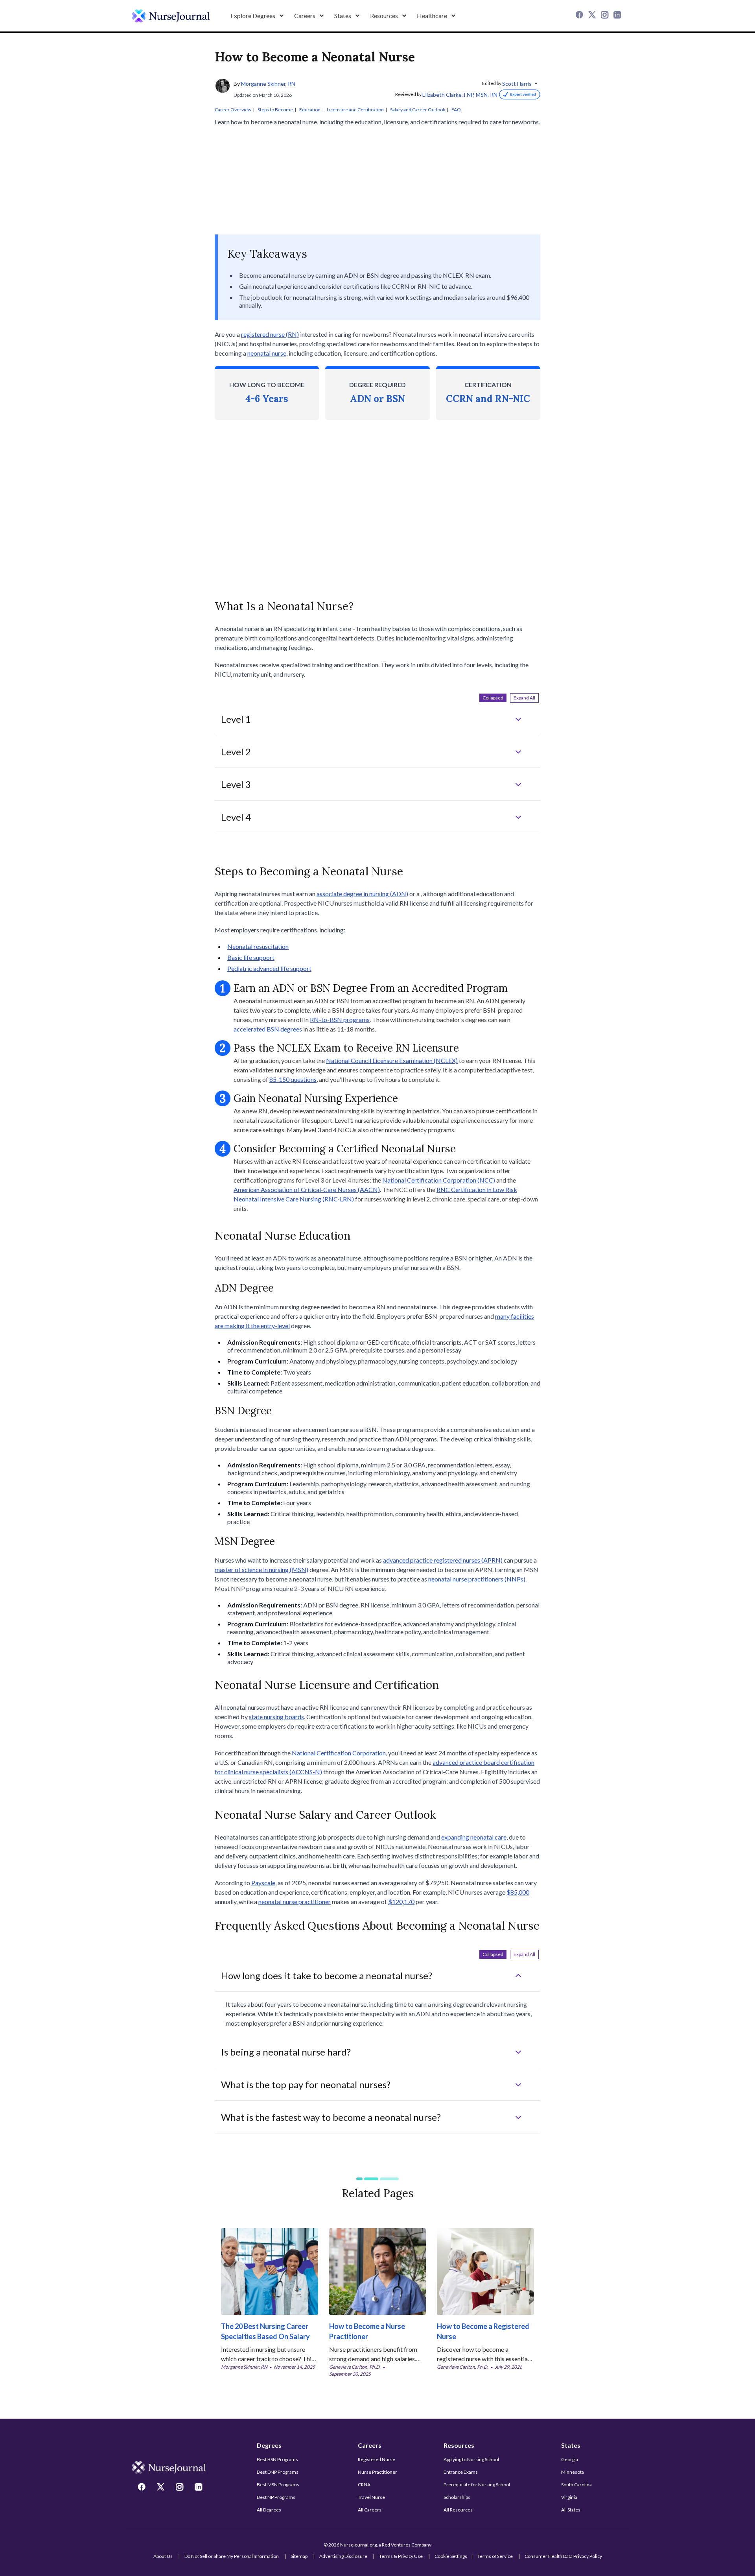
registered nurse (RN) (270, 334)
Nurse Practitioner (377, 2472)
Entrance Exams (461, 2472)
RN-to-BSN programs (340, 1020)
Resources (459, 2445)
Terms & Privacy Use (401, 2556)
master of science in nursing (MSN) (261, 1569)
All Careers (370, 2510)
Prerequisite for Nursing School (477, 2485)
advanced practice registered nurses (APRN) (443, 1560)
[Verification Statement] (519, 94)
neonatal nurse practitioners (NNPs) (477, 1579)
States (571, 2445)
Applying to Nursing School (471, 2459)
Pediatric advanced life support (269, 968)
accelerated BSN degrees (268, 1029)
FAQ (456, 110)
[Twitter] (593, 16)
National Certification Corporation (339, 1753)
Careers (370, 2445)
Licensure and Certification (355, 110)
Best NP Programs (276, 2497)
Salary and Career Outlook (418, 110)
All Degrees (269, 2510)
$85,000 (518, 1892)
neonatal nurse (267, 353)
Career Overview (233, 110)
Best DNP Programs (278, 2472)
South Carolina (576, 2485)
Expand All (524, 698)
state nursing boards (276, 1717)
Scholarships (457, 2497)
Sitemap (299, 2556)
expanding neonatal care (474, 1837)
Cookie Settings (451, 2556)
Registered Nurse (377, 2459)
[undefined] (171, 16)
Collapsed (493, 698)
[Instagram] (606, 16)
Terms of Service (495, 2556)
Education (310, 110)
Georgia (570, 2459)
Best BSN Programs (277, 2459)
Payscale (263, 1883)
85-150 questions (293, 1079)
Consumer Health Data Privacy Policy (563, 2556)
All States (571, 2510)
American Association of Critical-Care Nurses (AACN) (307, 1189)
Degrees (269, 2445)
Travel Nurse (371, 2497)
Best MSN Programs (278, 2485)
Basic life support (251, 957)
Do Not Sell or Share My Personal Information (232, 2556)
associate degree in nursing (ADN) (362, 894)
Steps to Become (275, 110)
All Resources (458, 2510)
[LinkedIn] (618, 16)
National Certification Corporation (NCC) (439, 1180)
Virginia (569, 2497)
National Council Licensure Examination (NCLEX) (392, 1060)
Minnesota (573, 2472)
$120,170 (401, 1902)
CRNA (364, 2485)
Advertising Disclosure (343, 2556)
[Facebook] (580, 16)
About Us (163, 2556)
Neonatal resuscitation (258, 946)
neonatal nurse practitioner (295, 1902)
